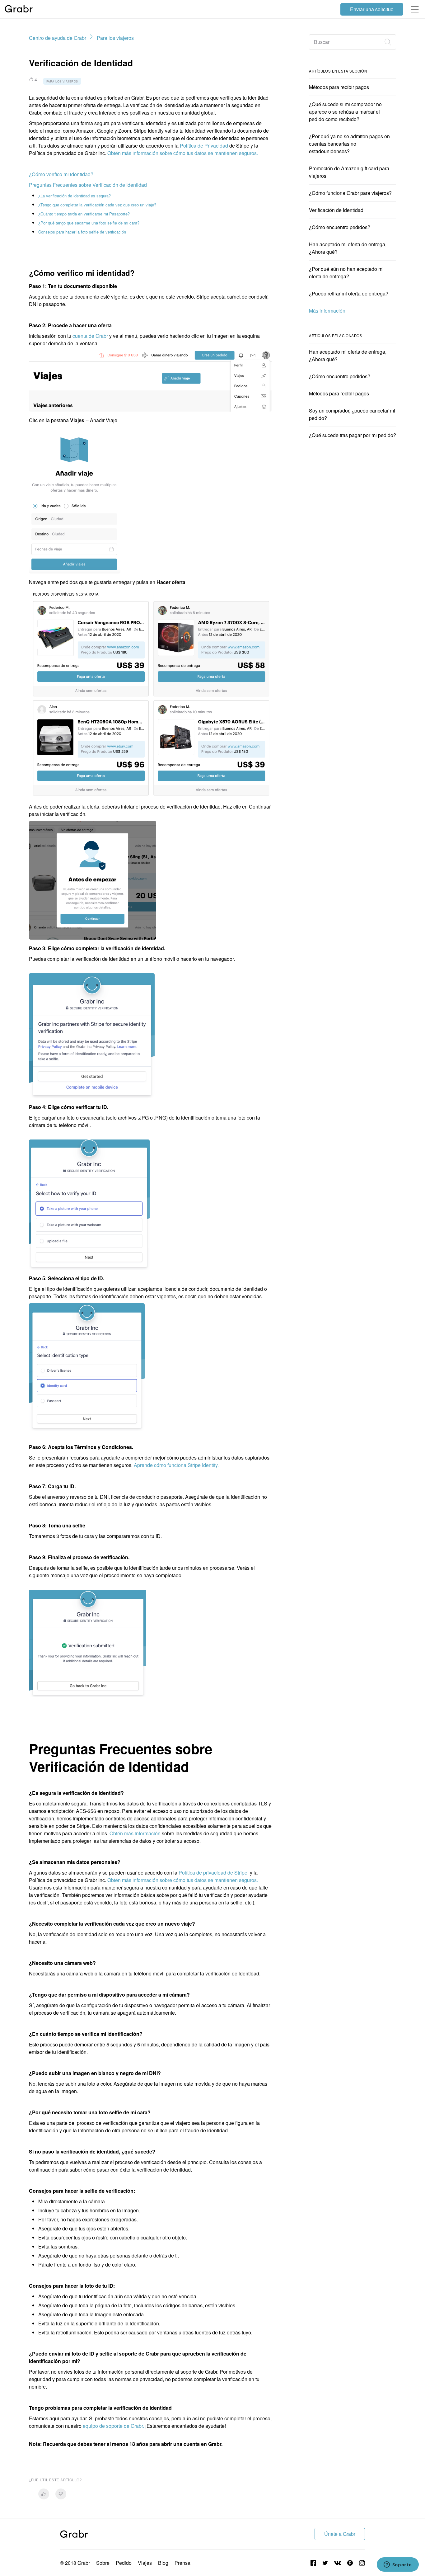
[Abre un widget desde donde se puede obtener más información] (398, 2565)
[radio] (44, 2494)
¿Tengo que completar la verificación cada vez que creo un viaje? (97, 205)
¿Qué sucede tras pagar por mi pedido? (353, 435)
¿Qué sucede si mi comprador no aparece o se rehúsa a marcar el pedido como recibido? (345, 112)
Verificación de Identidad (336, 210)
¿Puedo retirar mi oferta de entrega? (349, 293)
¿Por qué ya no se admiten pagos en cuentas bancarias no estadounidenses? (349, 144)
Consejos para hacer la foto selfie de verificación (82, 232)
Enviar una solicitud (372, 9)
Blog (163, 2563)
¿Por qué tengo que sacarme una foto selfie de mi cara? (89, 223)
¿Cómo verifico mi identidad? (61, 174)
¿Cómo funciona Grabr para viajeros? (350, 193)
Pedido (124, 2563)
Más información (327, 311)
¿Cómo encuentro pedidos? (340, 227)
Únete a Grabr (340, 2534)
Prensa (182, 2563)
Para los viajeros (115, 38)
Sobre (103, 2563)
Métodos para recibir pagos (339, 87)
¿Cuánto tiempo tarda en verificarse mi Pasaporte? (84, 214)
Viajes (145, 2563)
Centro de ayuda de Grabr (58, 38)
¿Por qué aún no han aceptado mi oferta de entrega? (346, 273)
